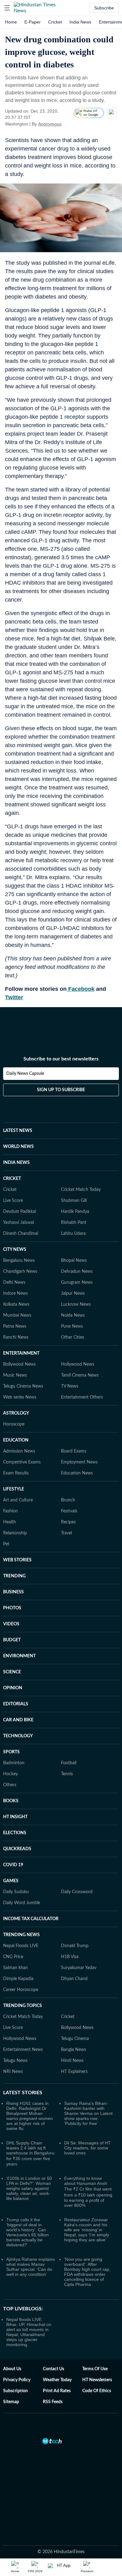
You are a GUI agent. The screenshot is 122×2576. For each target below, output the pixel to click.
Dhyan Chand (74, 1979)
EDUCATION (16, 1440)
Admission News (19, 1451)
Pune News (72, 1326)
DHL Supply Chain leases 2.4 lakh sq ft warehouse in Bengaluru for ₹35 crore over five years (30, 2153)
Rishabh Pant (74, 1223)
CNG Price (13, 1957)
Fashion (10, 1511)
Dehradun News (77, 1272)
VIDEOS (11, 1624)
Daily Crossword (77, 1892)
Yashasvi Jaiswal (18, 1223)
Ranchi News (16, 1337)
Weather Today (57, 2380)
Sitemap (11, 2402)
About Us (12, 2369)
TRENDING (14, 1576)
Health (10, 1522)
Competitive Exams (22, 1462)
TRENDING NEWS (21, 1935)
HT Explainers (74, 2072)
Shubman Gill (74, 1201)
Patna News (15, 1326)
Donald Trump (75, 1946)
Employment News (79, 1462)
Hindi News (72, 2061)
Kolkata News (16, 1304)
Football (69, 1763)
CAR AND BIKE (18, 1720)
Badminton (14, 1763)
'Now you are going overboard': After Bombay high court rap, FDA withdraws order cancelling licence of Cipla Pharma (87, 2272)
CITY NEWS (15, 1250)
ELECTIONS (15, 1833)
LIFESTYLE (14, 1489)
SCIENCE (12, 1672)
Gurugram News (77, 1283)
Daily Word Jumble (22, 1903)
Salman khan (15, 1968)
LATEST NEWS (18, 1131)
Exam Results (16, 1473)
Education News (77, 1473)
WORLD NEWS (18, 1147)
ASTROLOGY (16, 1413)
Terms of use (95, 2369)
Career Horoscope (21, 1990)
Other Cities (73, 1337)
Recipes (68, 1522)
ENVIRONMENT (19, 1656)
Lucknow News (76, 1304)
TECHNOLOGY (18, 1736)
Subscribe (104, 8)
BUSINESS (13, 1592)
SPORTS (11, 1752)
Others (10, 1785)
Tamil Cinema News (80, 1375)
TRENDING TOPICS (23, 2006)
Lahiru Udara (73, 1234)
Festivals (69, 1511)
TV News (70, 1386)
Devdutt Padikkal (20, 1212)
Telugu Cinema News (23, 1386)
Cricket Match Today (81, 1190)
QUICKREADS (17, 1849)
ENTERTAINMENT (21, 1353)
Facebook (81, 989)
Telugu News (15, 2061)
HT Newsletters (97, 2380)
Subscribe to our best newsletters (61, 1059)
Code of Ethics (97, 2391)
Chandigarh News (20, 1272)
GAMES (11, 1881)
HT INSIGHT (15, 1817)
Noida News (73, 1315)
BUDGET (12, 1640)
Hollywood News (78, 1364)
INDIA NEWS (16, 1163)
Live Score (13, 1201)
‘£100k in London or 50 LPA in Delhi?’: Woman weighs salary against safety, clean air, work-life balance (29, 2188)
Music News (15, 1375)
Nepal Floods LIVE (21, 1946)
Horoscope (14, 1424)
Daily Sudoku (16, 1892)
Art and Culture (18, 1500)
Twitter (14, 997)
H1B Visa (70, 1957)
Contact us (53, 2369)
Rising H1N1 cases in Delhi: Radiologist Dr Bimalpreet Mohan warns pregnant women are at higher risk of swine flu (30, 2116)
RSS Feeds (53, 2402)
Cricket (55, 22)
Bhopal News (74, 1261)
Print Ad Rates (57, 2391)
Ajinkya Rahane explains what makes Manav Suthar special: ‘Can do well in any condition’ (30, 2267)
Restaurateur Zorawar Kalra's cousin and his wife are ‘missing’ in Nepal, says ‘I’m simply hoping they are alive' (87, 2230)
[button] (7, 8)
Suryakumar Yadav (79, 1968)
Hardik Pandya (75, 1212)
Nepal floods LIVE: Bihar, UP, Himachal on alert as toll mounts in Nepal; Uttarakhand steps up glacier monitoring (29, 2332)
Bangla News (74, 2050)
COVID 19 (13, 1865)
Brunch (68, 1500)
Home (11, 22)
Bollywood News (19, 1364)
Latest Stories (23, 2093)
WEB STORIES (17, 1560)
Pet (6, 1544)
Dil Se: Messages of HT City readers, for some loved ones (87, 2148)
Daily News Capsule (25, 1074)
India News (80, 22)
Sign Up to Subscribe (61, 1090)
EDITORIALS (16, 1704)
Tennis (67, 1774)
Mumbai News (17, 1315)
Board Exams (74, 1451)
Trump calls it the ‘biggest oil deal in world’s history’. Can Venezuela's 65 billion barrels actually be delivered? (28, 2232)
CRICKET (12, 1179)
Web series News (20, 1397)
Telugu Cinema (75, 2039)
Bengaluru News (19, 1261)
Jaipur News (73, 1293)
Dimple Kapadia (18, 1979)
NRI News (13, 2072)
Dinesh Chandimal (21, 1234)
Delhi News (14, 1283)
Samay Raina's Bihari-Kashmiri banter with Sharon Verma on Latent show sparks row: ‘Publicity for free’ (88, 2113)
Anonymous (50, 124)
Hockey (10, 1774)
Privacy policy (17, 2380)
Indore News (15, 1293)
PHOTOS (12, 1608)
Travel (66, 1533)
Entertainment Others (82, 1397)
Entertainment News (23, 2050)
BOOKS (11, 1801)
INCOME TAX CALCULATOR (31, 1919)
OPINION (13, 1688)
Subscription (15, 2391)
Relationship (15, 1533)
